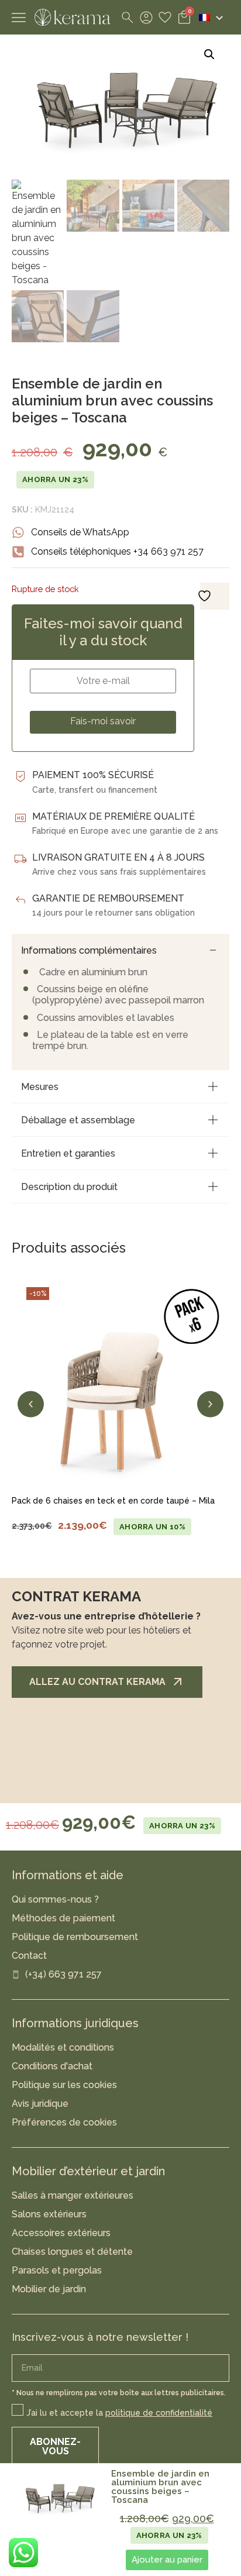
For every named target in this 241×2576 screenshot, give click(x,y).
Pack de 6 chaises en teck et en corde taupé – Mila (113, 1501)
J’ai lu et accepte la (119, 2413)
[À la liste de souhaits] (32, 1475)
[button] (209, 54)
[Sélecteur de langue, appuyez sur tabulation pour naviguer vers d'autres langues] (211, 18)
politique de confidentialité (159, 2413)
